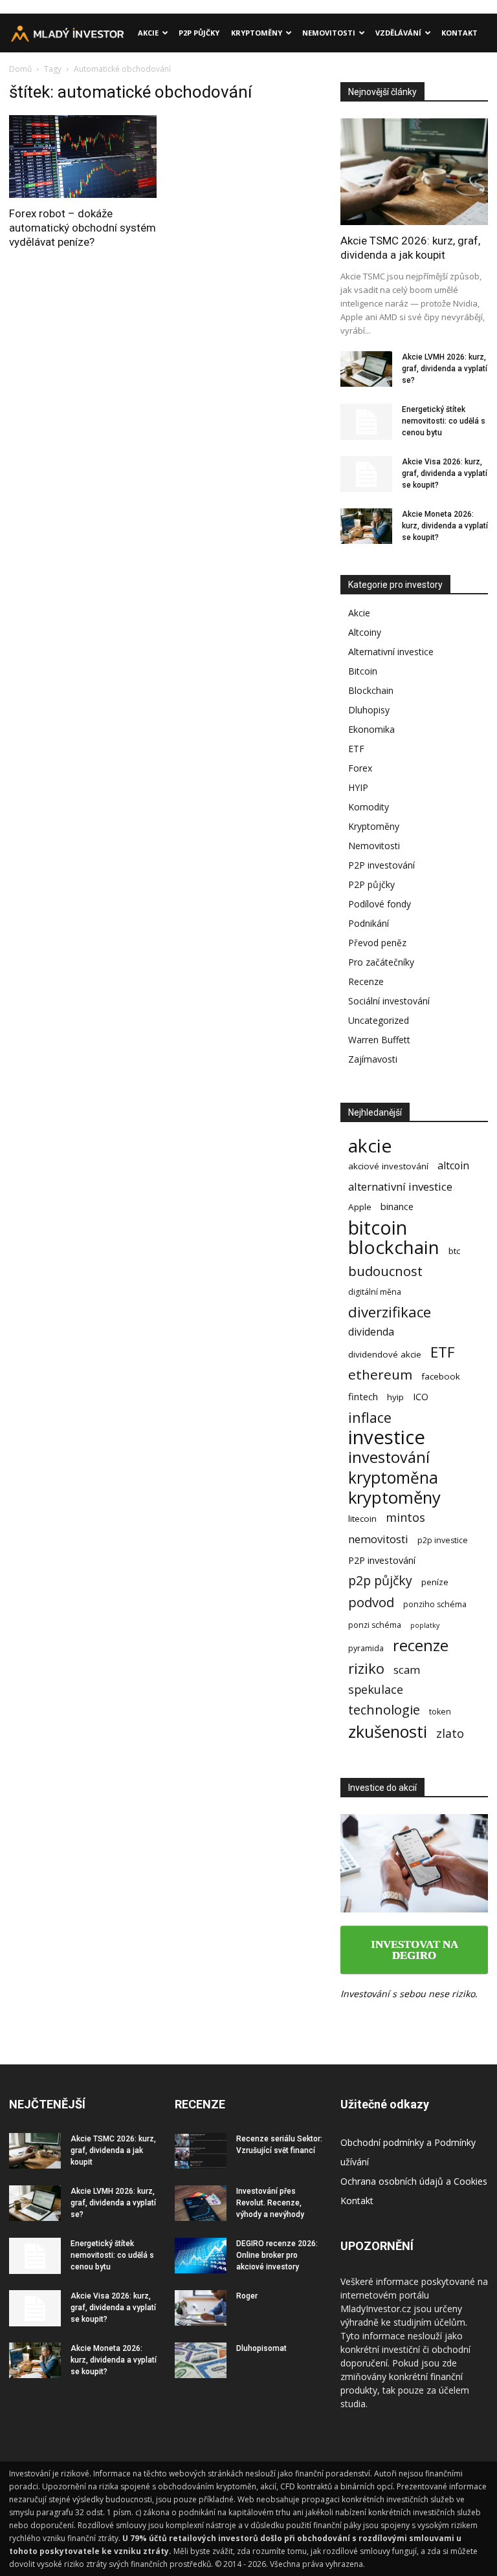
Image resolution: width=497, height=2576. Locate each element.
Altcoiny (365, 632)
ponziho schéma (435, 1604)
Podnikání (369, 923)
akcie (370, 1146)
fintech (363, 1396)
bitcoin (378, 1227)
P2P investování (381, 865)
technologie (384, 1710)
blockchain (394, 1247)
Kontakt (459, 33)
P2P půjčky (199, 33)
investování (389, 1457)
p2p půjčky (380, 1580)
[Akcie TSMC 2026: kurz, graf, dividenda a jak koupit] (414, 172)
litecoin (362, 1519)
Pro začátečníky (381, 962)
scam (407, 1670)
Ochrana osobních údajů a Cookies (414, 2181)
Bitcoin (363, 671)
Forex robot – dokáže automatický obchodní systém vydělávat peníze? (83, 228)
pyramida (366, 1648)
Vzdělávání (398, 33)
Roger (247, 2296)
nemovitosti (378, 1539)
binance (397, 1206)
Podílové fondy (380, 904)
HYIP (358, 787)
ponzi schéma (375, 1625)
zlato (450, 1734)
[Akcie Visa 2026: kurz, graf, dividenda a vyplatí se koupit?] (366, 474)
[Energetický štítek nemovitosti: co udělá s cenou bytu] (366, 422)
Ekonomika (371, 729)
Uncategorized (379, 1020)
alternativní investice (400, 1186)
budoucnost (385, 1271)
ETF (356, 749)
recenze (421, 1646)
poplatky (425, 1625)
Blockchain (371, 690)
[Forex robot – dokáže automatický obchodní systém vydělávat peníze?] (83, 157)
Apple (360, 1207)
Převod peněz (377, 943)
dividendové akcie (385, 1354)
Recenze (366, 981)
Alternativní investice (391, 652)
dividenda (371, 1332)
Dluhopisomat (261, 2348)
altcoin (453, 1166)
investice (387, 1437)
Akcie (148, 33)
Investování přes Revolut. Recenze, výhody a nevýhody (270, 2203)
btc (454, 1251)
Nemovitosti (329, 33)
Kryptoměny (257, 33)
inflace (370, 1417)
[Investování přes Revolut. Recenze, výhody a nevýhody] (201, 2203)
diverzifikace (390, 1312)
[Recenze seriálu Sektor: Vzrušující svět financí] (201, 2151)
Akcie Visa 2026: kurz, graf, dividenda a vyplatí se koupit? (445, 473)
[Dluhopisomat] (201, 2360)
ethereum (380, 1375)
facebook (441, 1376)
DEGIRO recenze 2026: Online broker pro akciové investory (277, 2255)
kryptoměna (393, 1477)
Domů (20, 69)
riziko (366, 1668)
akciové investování (388, 1166)
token (440, 1712)
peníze (435, 1582)
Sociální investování (389, 1001)
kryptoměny (394, 1498)
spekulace (376, 1690)
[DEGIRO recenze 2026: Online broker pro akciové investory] (201, 2256)
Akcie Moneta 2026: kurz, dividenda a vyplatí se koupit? (445, 526)
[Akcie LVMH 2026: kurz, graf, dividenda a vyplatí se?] (366, 369)
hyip (395, 1397)
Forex (360, 768)
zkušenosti (388, 1732)
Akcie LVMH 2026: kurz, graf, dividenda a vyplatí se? (445, 369)
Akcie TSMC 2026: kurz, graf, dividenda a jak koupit (113, 2150)
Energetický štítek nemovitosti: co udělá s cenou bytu (444, 421)
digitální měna (375, 1292)
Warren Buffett (379, 1040)
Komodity (369, 807)
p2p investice (443, 1540)
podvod (371, 1602)
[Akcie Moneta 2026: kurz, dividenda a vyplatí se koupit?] (366, 526)
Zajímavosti (373, 1059)
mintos (405, 1518)
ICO (421, 1396)
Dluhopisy (369, 710)
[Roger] (201, 2308)
